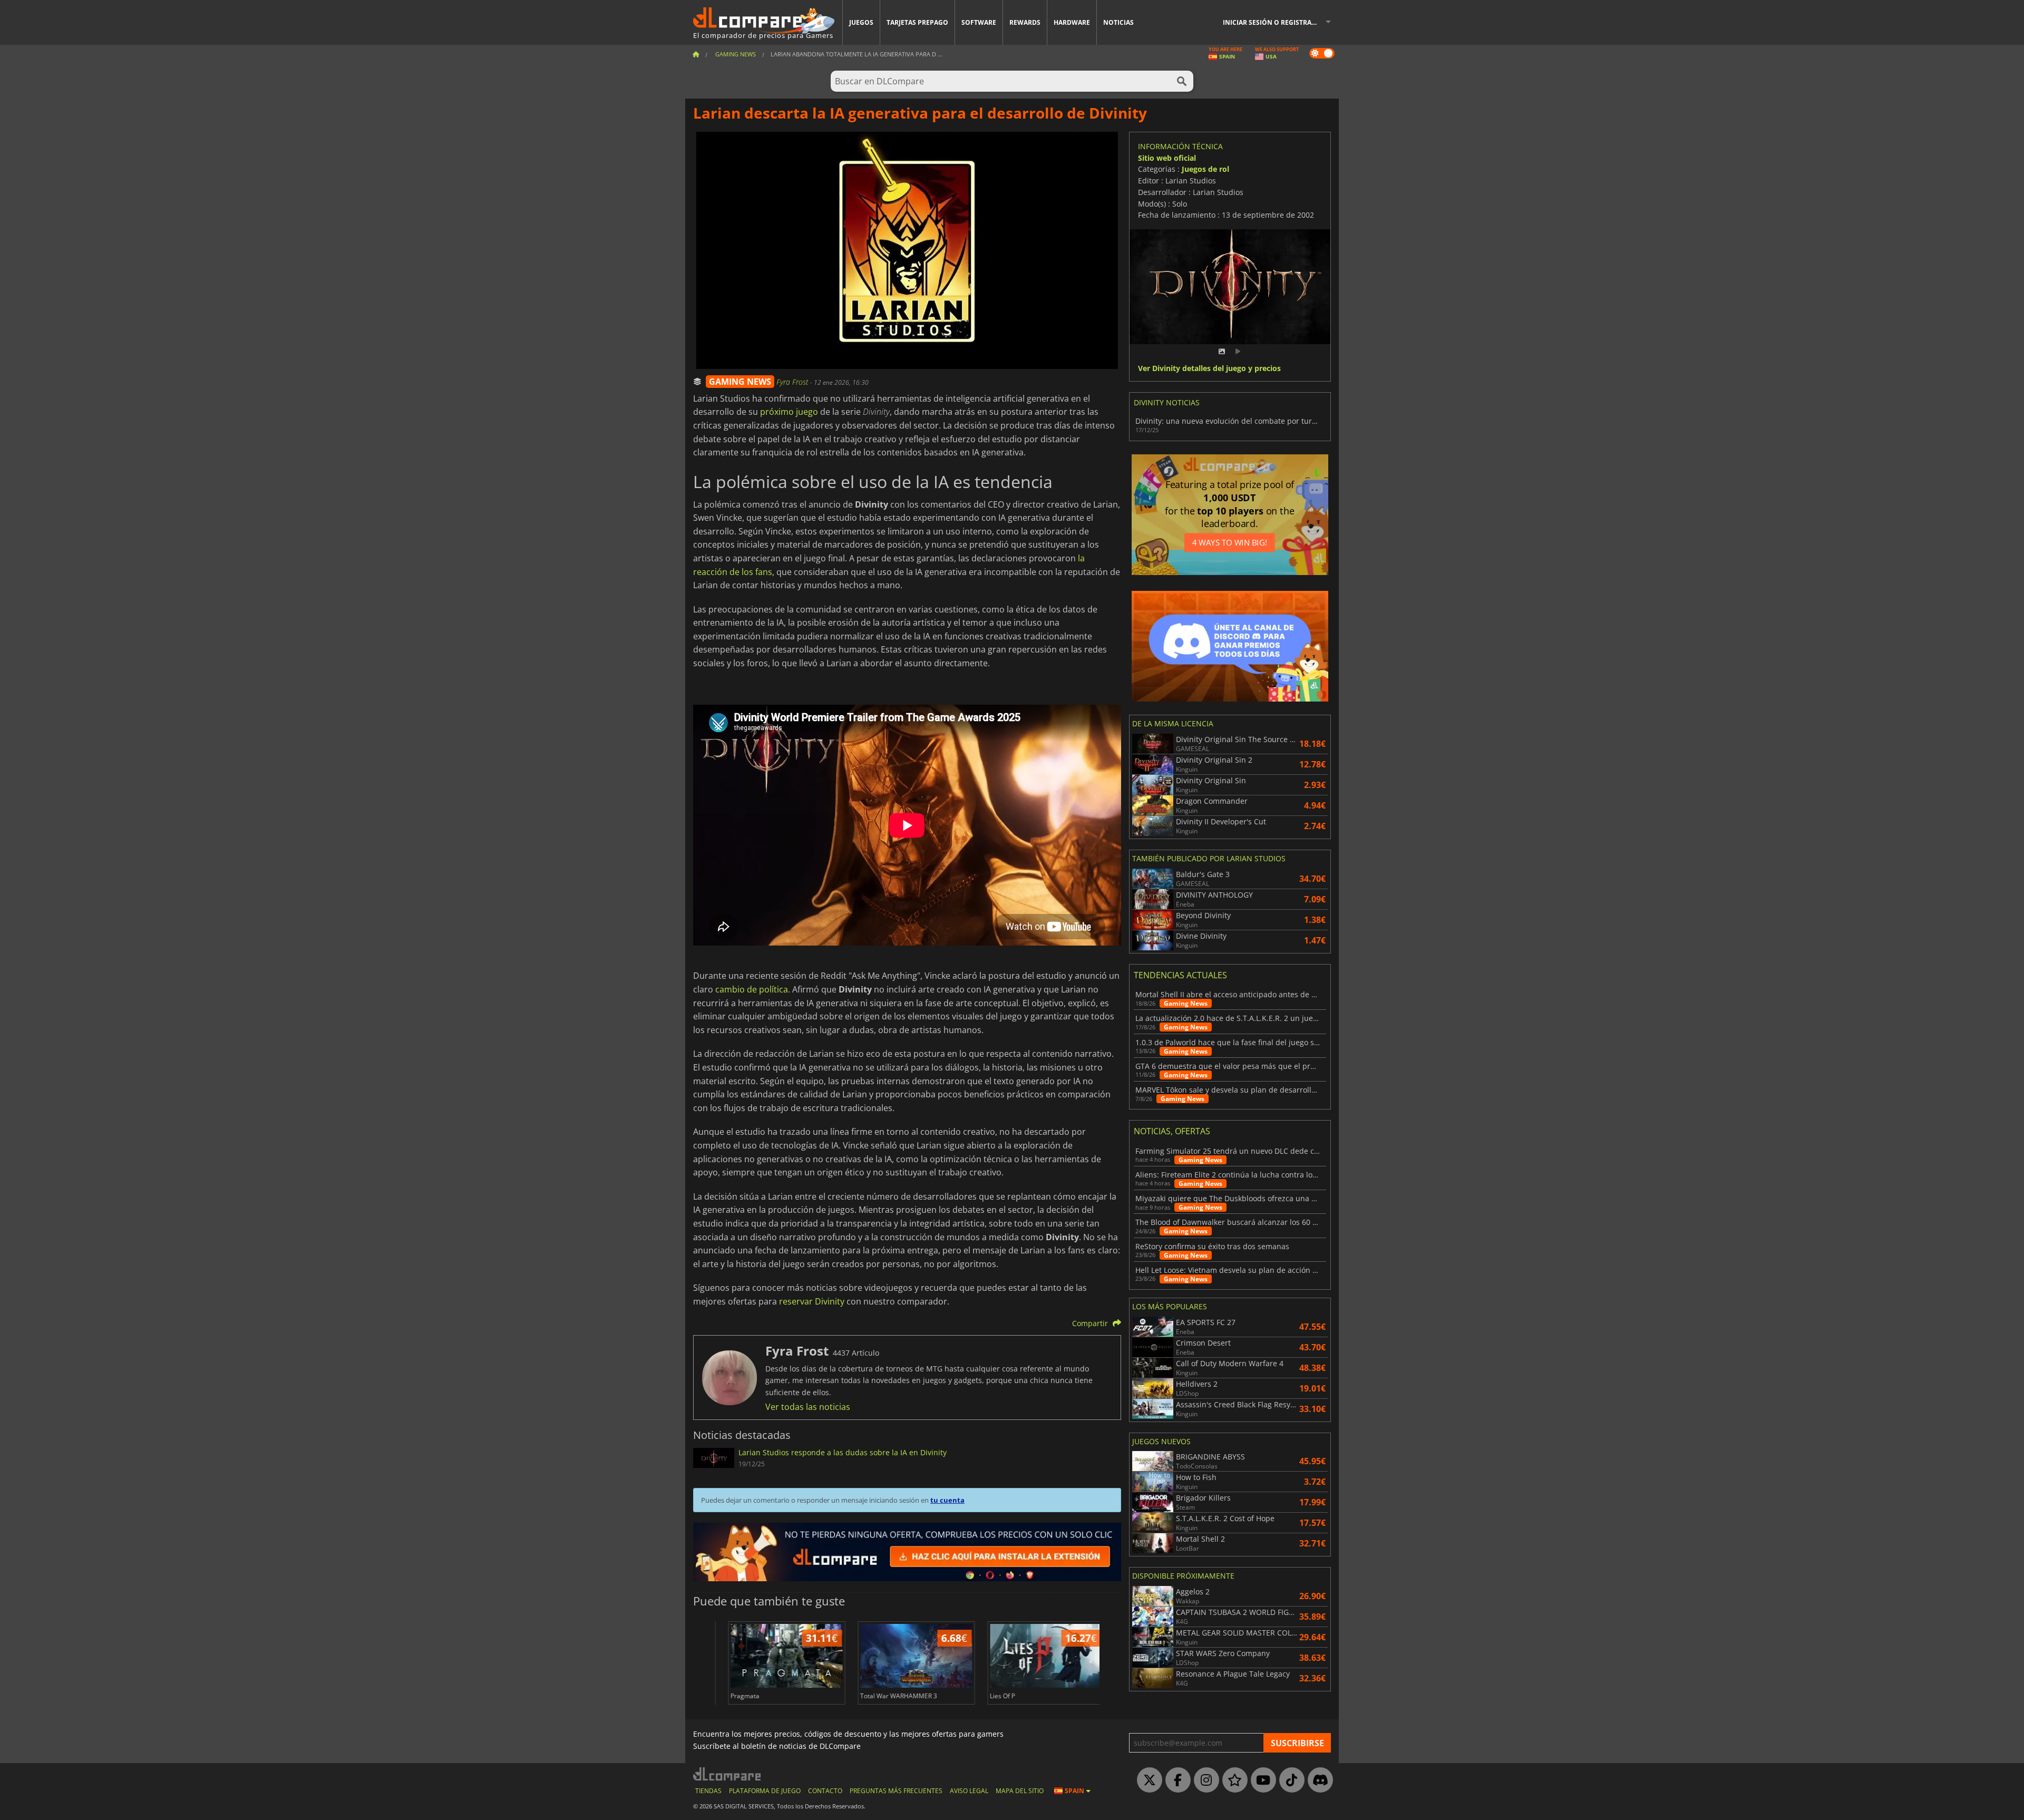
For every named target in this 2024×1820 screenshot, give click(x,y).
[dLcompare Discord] (1318, 1780)
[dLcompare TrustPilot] (1232, 1780)
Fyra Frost (793, 382)
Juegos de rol (1205, 169)
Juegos (861, 22)
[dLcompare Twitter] (1147, 1780)
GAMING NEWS (740, 382)
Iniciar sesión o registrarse (1273, 22)
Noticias (1118, 22)
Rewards (1025, 22)
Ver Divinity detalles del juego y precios (1209, 369)
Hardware (1072, 22)
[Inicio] (696, 54)
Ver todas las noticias (808, 1407)
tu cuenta (947, 1500)
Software (979, 22)
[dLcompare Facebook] (1175, 1780)
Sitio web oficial (1167, 158)
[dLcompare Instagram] (1204, 1780)
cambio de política (752, 989)
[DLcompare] (728, 1774)
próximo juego (789, 412)
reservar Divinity (812, 1301)
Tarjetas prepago (917, 22)
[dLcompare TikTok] (1289, 1780)
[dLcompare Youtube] (1261, 1780)
